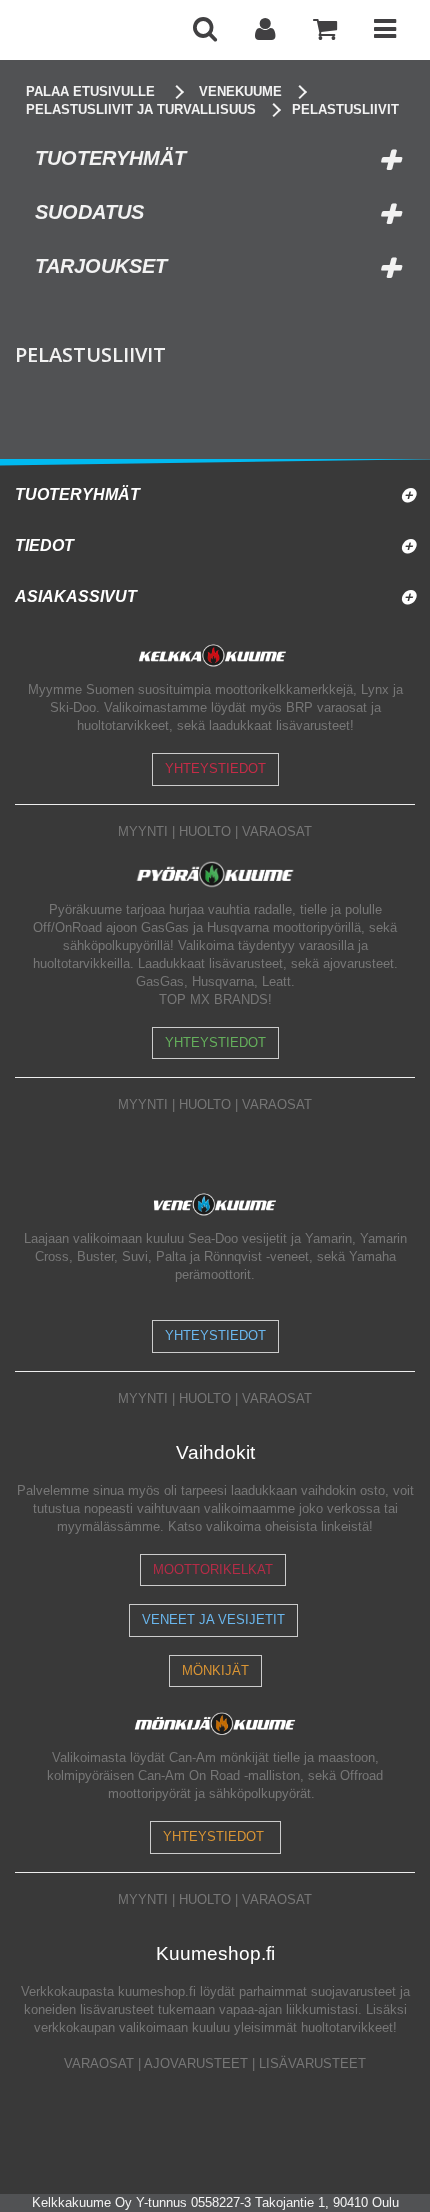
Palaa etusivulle (90, 91)
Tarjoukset (101, 266)
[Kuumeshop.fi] (95, 30)
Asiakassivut (76, 596)
